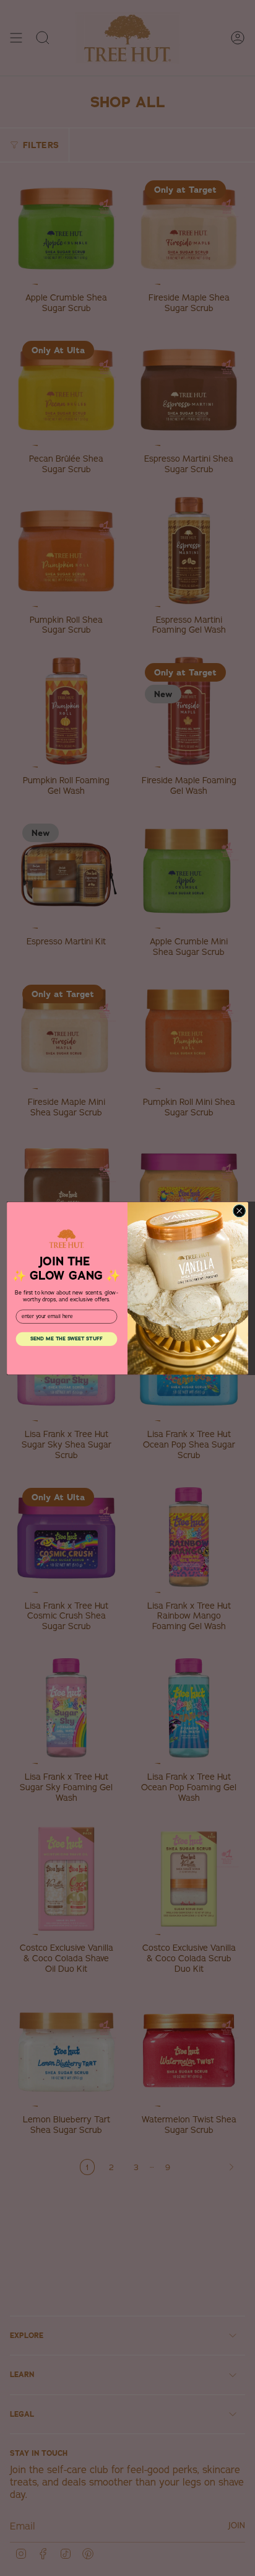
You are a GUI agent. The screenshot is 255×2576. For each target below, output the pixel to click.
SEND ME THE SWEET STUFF (67, 1338)
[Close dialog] (239, 1211)
